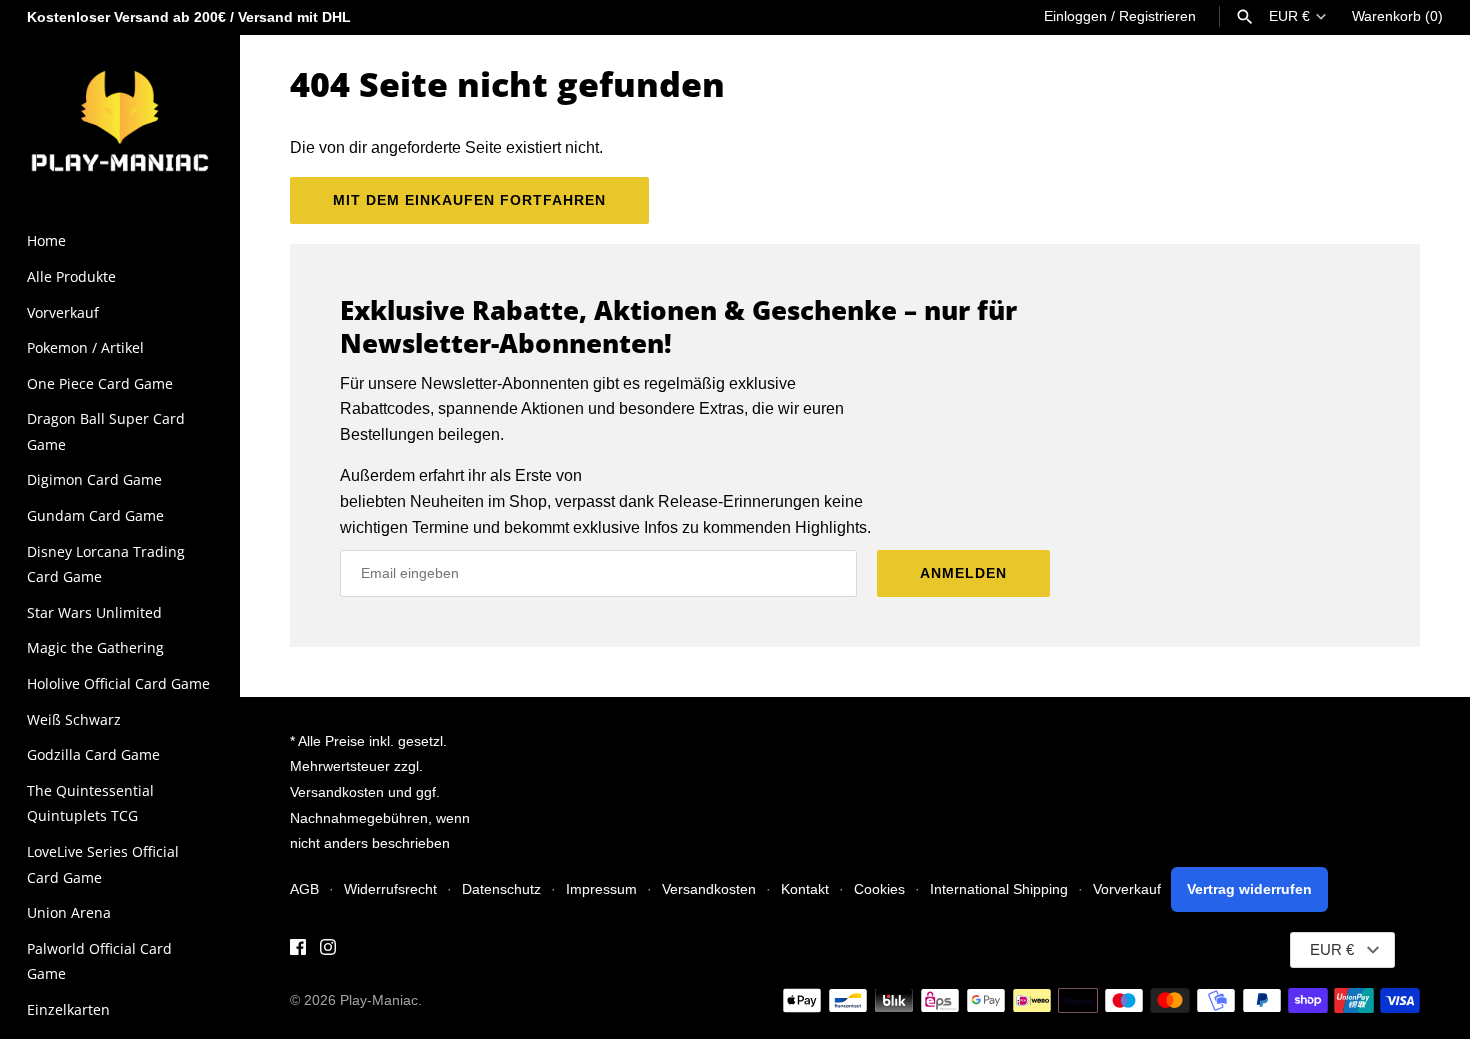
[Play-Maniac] (120, 119)
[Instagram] (328, 950)
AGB (304, 889)
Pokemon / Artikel (85, 347)
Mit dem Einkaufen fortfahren (469, 200)
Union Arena (69, 912)
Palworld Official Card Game (99, 961)
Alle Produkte (71, 276)
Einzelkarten (68, 1009)
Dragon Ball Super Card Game (106, 431)
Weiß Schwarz (74, 719)
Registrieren (1157, 16)
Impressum (601, 889)
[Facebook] (298, 950)
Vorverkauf (63, 312)
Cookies (879, 889)
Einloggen (1075, 16)
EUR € (1289, 16)
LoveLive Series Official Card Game (103, 864)
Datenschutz (501, 889)
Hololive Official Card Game (118, 683)
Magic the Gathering (95, 647)
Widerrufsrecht (390, 889)
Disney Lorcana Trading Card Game (106, 564)
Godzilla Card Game (93, 754)
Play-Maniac (379, 1000)
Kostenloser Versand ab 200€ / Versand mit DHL (189, 17)
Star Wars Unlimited (94, 612)
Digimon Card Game (94, 479)
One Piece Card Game (100, 383)
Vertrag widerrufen (1249, 889)
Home (46, 240)
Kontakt (805, 889)
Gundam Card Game (95, 515)
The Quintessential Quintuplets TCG (90, 803)
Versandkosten (709, 889)
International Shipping (999, 889)
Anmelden (963, 573)
